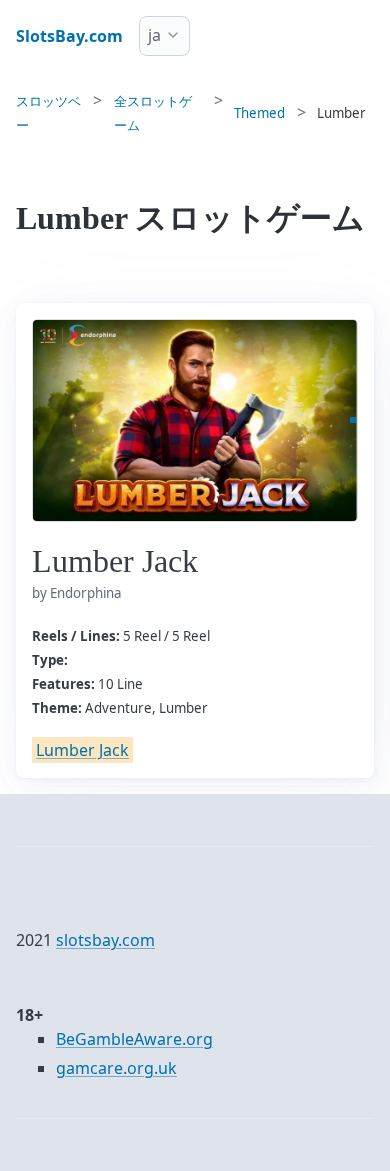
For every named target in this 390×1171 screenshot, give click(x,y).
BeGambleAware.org (134, 1039)
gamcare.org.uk (116, 1068)
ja (154, 35)
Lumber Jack (82, 750)
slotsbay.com (105, 940)
